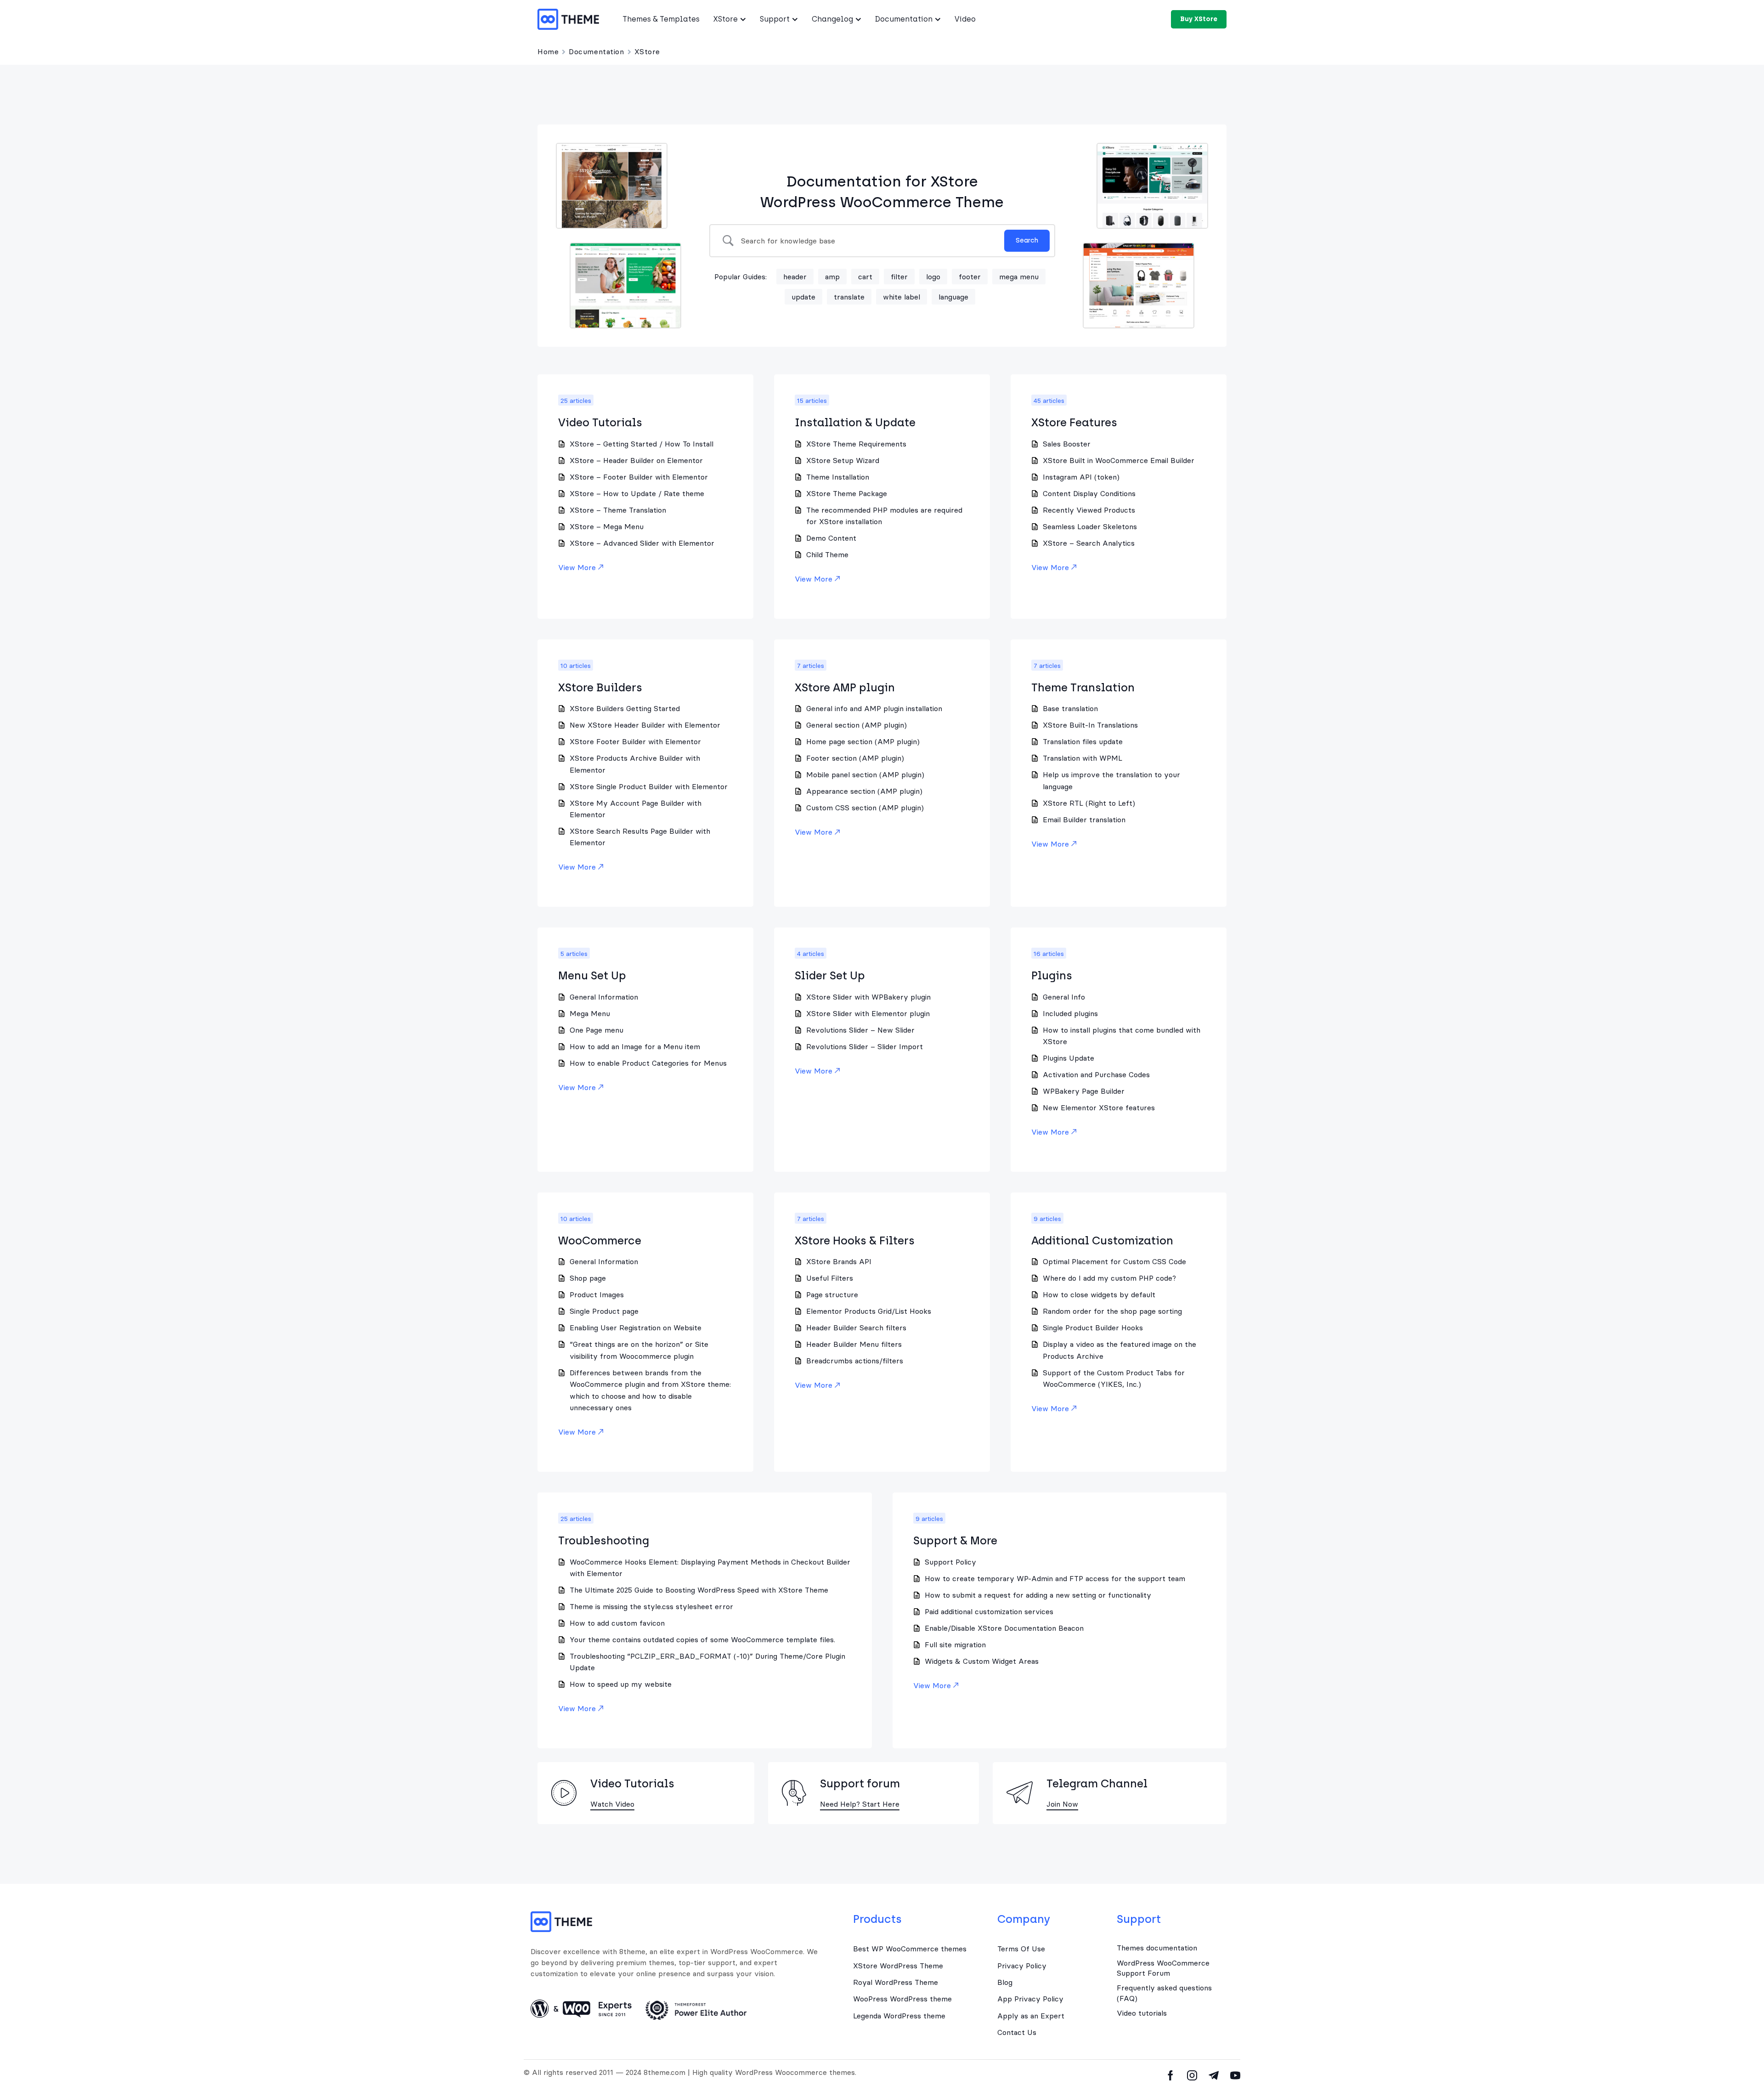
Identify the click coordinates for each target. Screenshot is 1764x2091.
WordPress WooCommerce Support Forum (1163, 1968)
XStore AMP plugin (845, 687)
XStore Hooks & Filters (855, 1240)
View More (577, 567)
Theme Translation (1083, 687)
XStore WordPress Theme (898, 1966)
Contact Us (1017, 2032)
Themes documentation (1157, 1948)
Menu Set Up (592, 975)
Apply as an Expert (1031, 2016)
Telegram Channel (1097, 1783)
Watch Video (612, 1804)
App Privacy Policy (1030, 1999)
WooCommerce (600, 1240)
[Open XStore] (743, 19)
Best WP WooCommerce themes (910, 1949)
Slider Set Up (830, 975)
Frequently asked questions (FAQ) (1164, 1993)
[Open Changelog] (858, 19)
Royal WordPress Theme (896, 1982)
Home (548, 51)
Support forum (860, 1783)
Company (1024, 1919)
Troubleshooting (604, 1540)
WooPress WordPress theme (902, 1999)
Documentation (596, 51)
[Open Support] (795, 19)
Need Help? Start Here (860, 1804)
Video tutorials (1142, 2013)
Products (877, 1919)
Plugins (1052, 975)
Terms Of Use (1021, 1949)
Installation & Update (855, 422)
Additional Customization (1102, 1240)
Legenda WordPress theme (899, 2016)
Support (1139, 1919)
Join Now (1062, 1804)
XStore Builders (600, 687)
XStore (647, 51)
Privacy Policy (1022, 1966)
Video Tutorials (600, 422)
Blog (1005, 1982)
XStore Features (1074, 422)
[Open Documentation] (938, 19)
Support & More (955, 1540)
